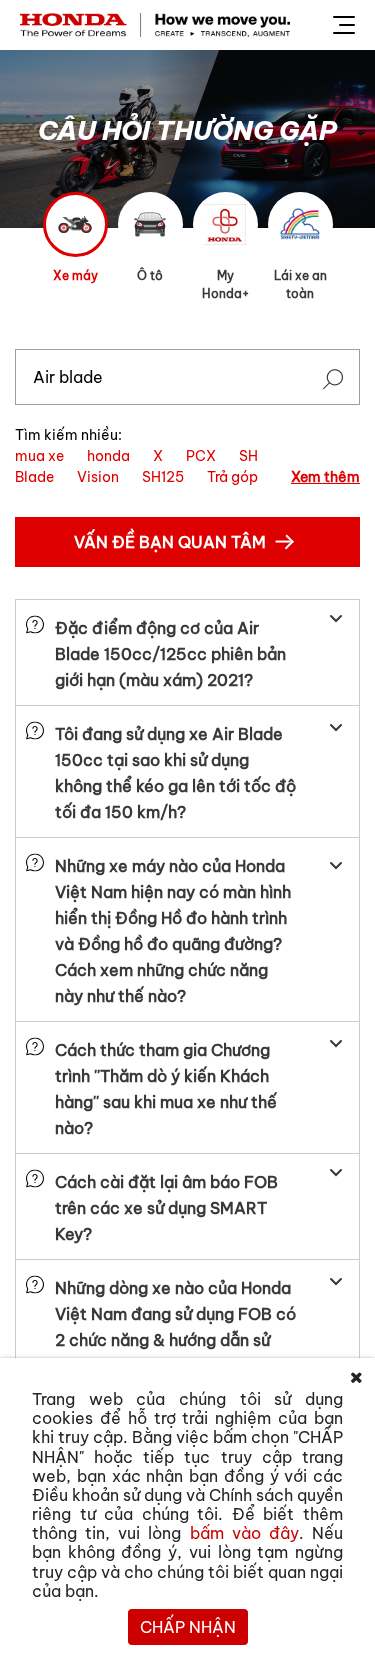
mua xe (39, 456)
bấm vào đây (244, 1533)
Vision (98, 477)
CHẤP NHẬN (188, 1627)
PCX (201, 456)
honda (108, 456)
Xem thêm (325, 477)
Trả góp (232, 477)
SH (248, 456)
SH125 (163, 477)
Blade (34, 477)
